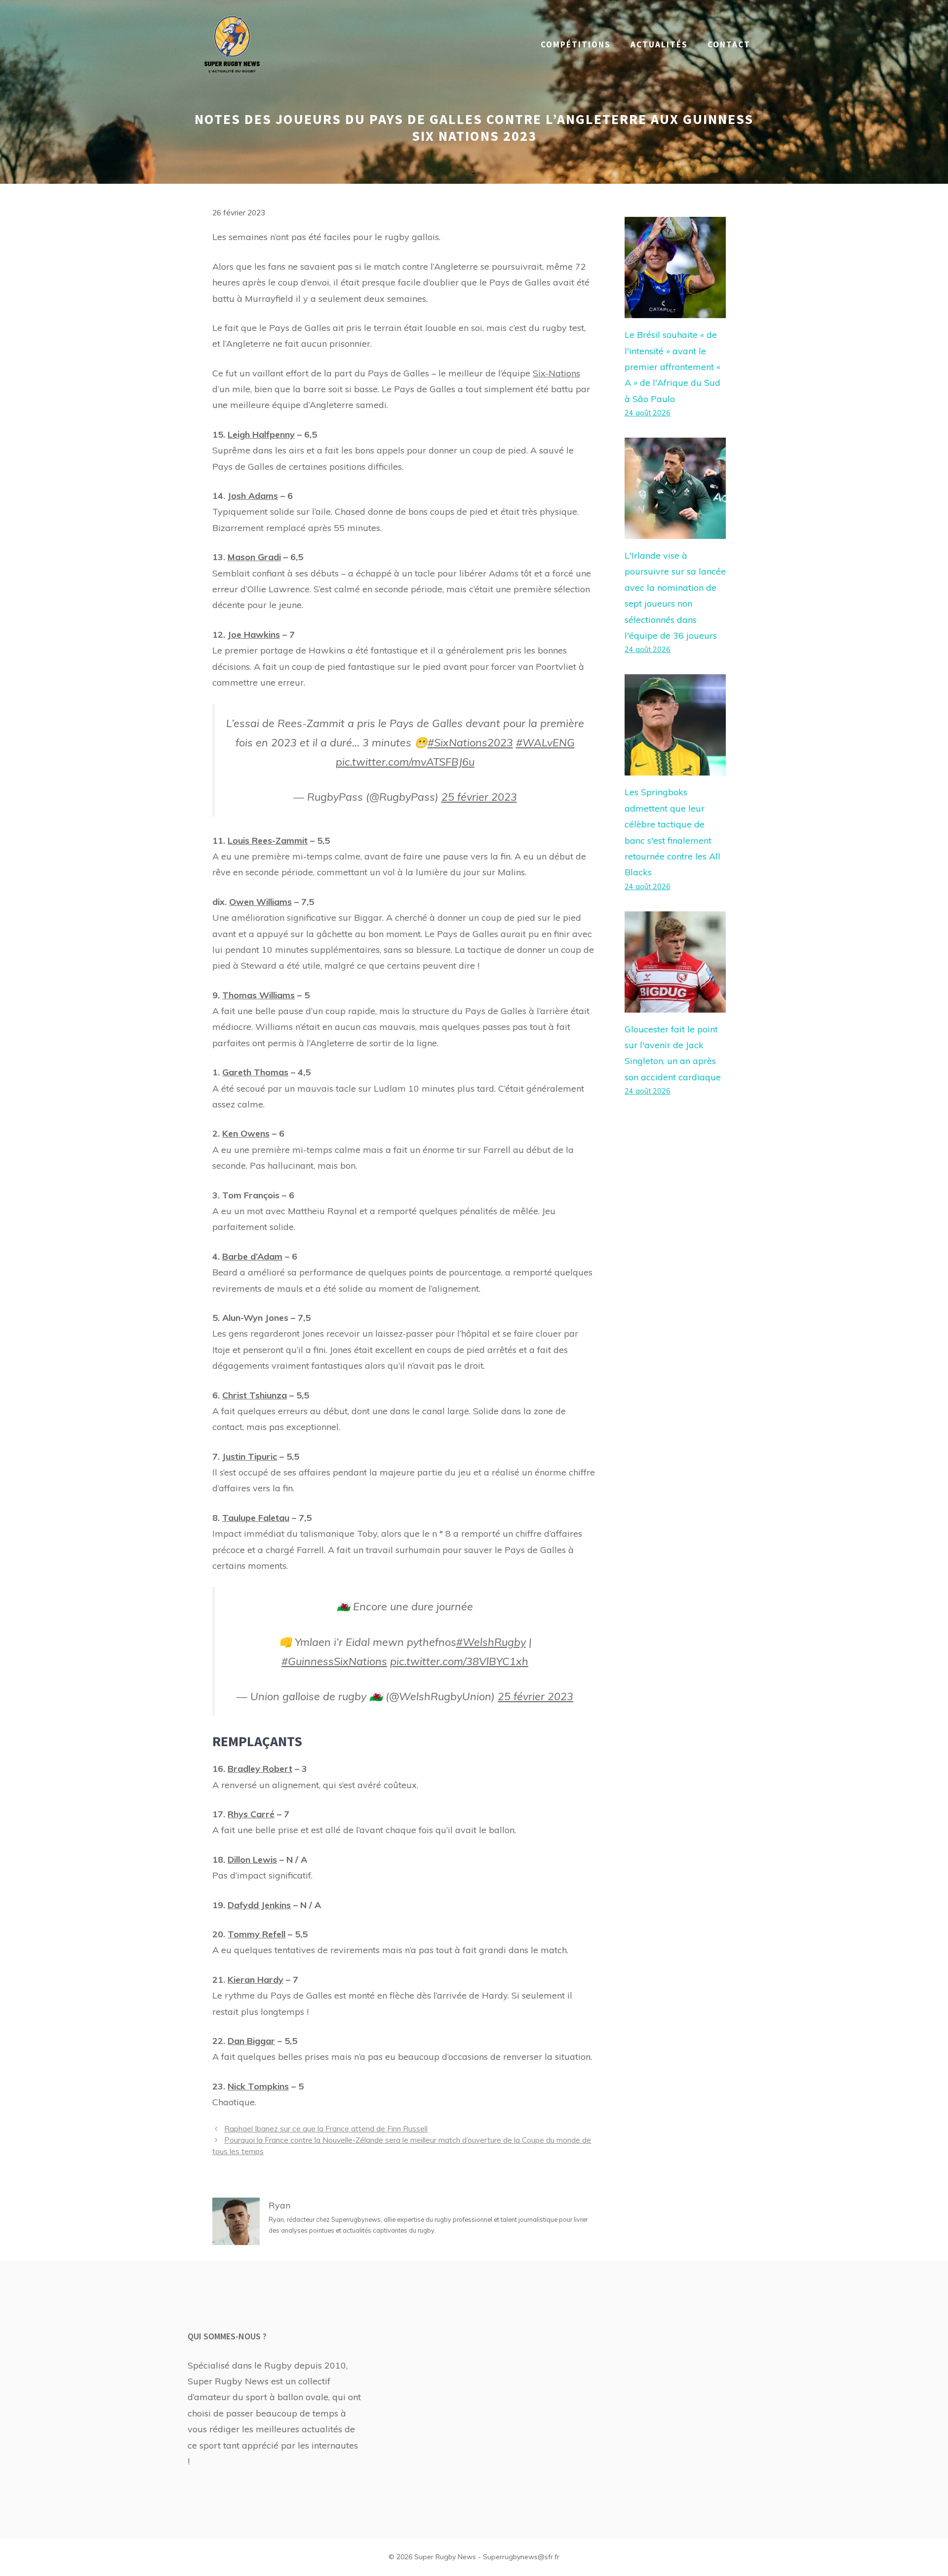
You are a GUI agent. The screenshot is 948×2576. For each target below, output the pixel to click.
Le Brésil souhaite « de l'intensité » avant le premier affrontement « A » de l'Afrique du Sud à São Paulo (672, 367)
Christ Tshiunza (255, 1395)
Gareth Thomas (255, 1072)
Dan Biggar (251, 2041)
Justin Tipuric (250, 1456)
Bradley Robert (260, 1769)
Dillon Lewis (252, 1860)
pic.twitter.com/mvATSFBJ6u (405, 761)
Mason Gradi (254, 557)
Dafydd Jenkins (259, 1905)
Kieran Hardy (256, 1980)
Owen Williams (260, 902)
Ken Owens (246, 1133)
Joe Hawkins (254, 634)
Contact (729, 44)
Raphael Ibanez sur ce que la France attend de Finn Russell (326, 2129)
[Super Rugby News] (232, 44)
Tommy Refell (257, 1934)
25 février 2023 (479, 797)
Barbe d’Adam (252, 1256)
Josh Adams (253, 496)
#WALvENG (545, 742)
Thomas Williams (258, 995)
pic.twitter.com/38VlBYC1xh (459, 1661)
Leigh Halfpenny (261, 434)
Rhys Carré (251, 1814)
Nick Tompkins (258, 2086)
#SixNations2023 (470, 742)
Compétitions (576, 44)
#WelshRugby (491, 1642)
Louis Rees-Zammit (268, 840)
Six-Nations (556, 373)
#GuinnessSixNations (334, 1661)
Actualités (659, 44)
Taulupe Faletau (256, 1518)
